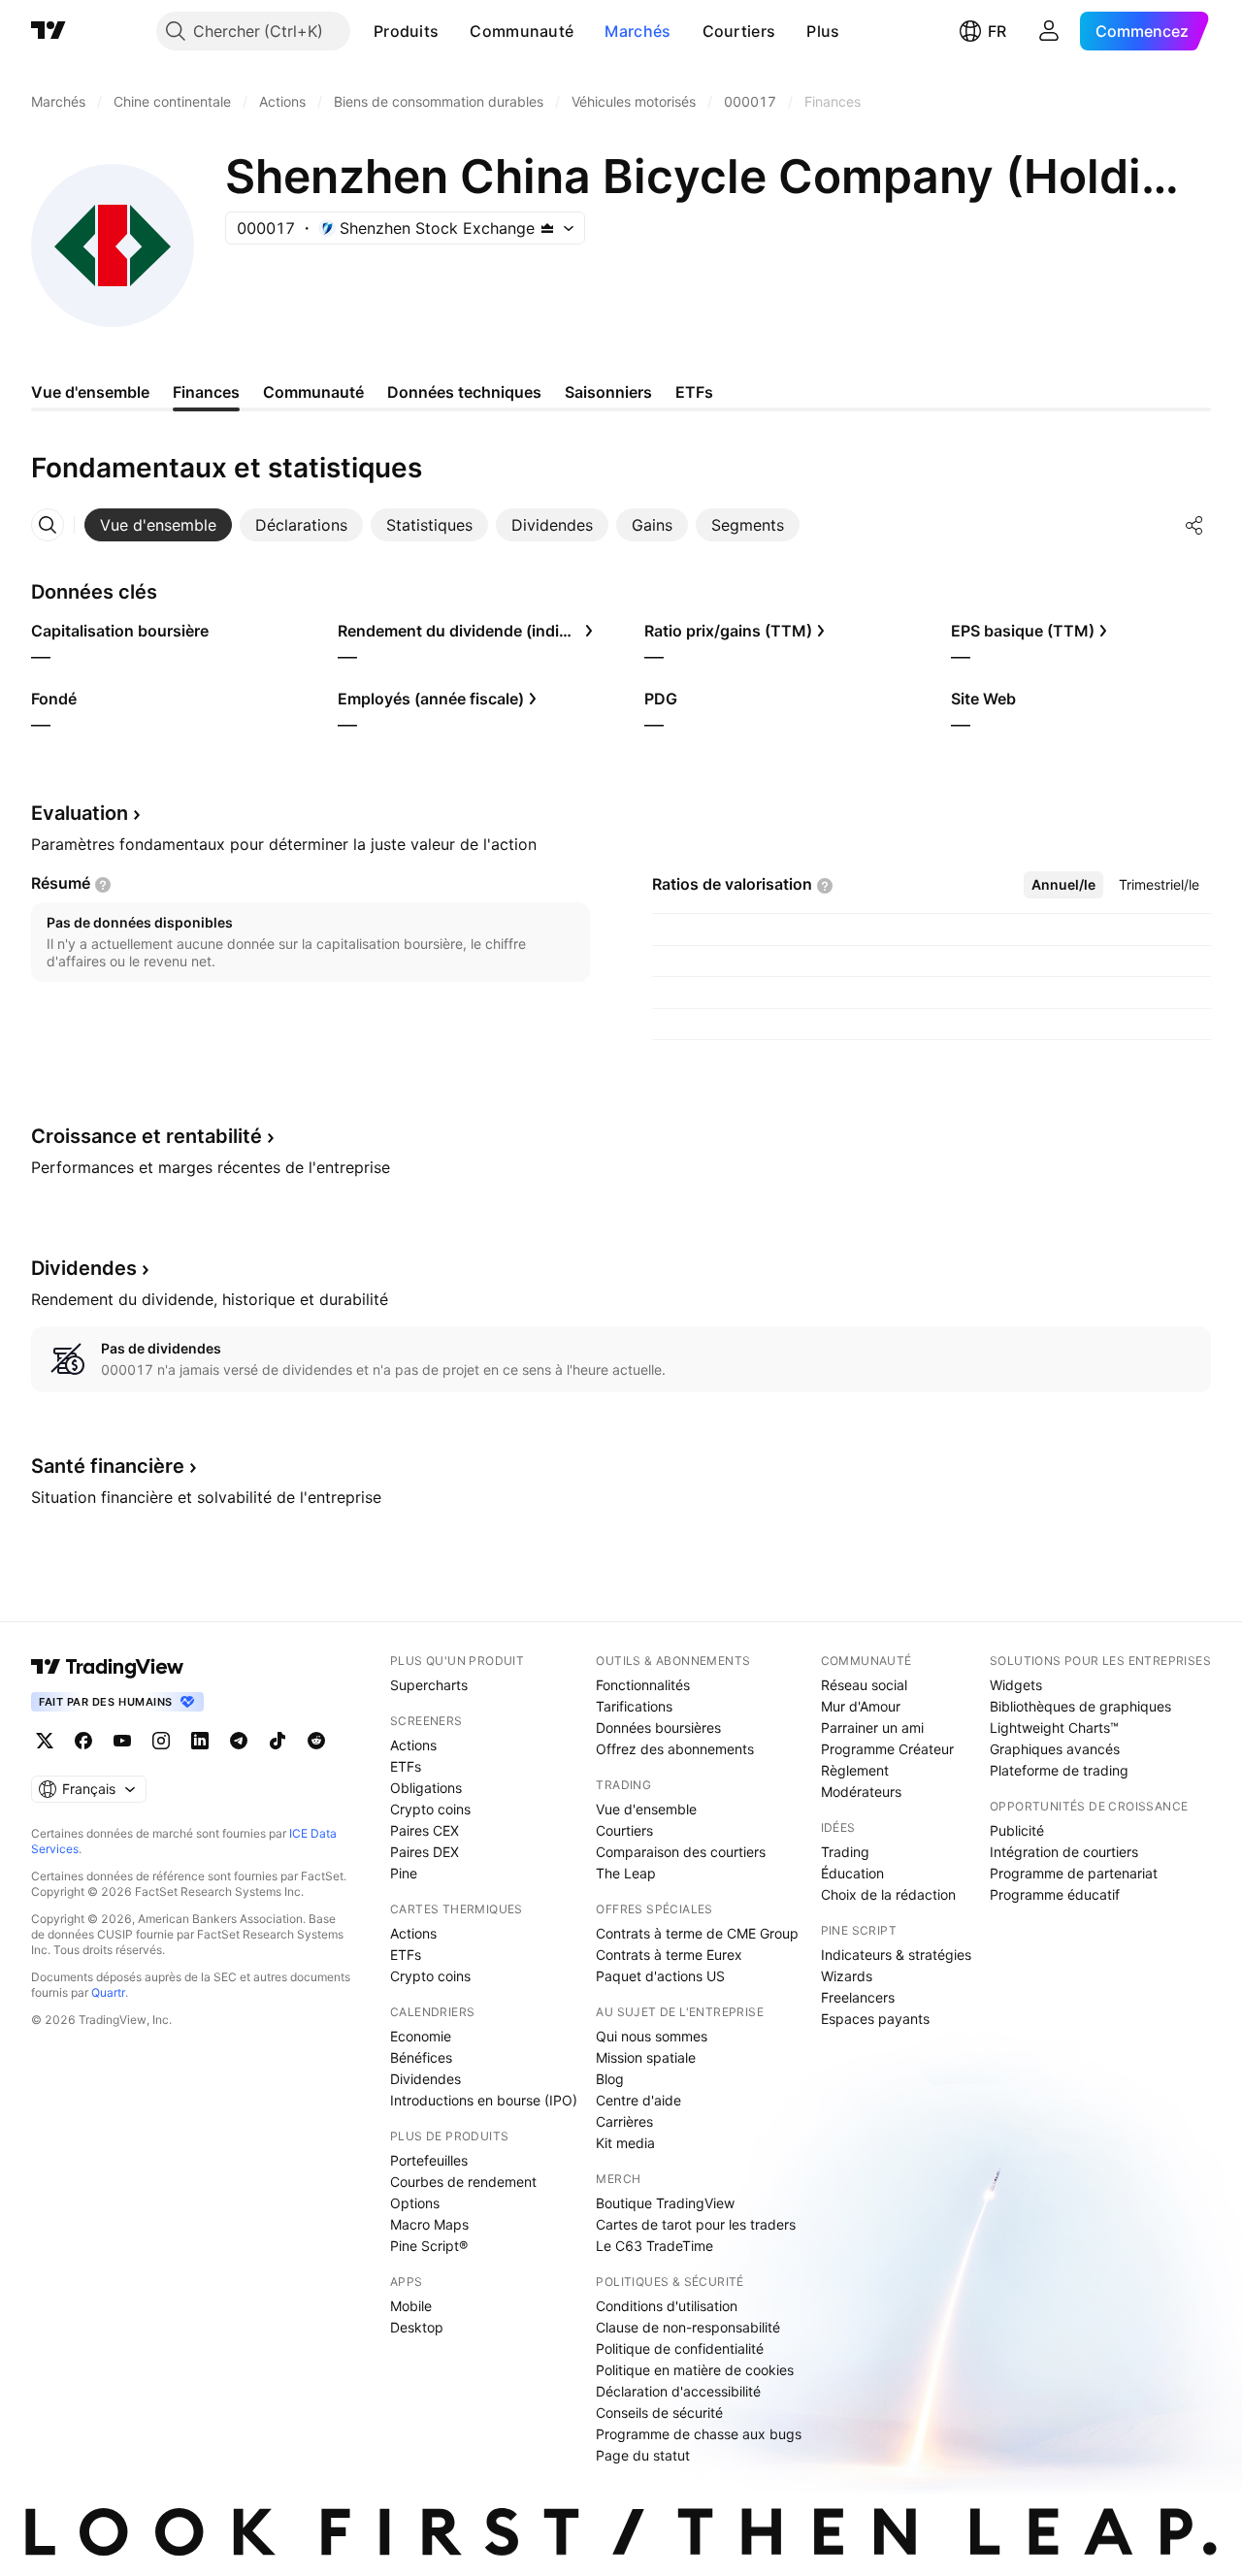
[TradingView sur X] (45, 1741)
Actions (413, 1745)
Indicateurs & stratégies (896, 1955)
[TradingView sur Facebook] (83, 1741)
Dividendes (425, 2079)
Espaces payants (875, 2019)
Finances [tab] (206, 392)
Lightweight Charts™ (1054, 1728)
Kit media (625, 2143)
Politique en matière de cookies (695, 2370)
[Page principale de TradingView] (49, 31)
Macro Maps (429, 2224)
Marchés (637, 31)
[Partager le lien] (1194, 525)
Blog (610, 2079)
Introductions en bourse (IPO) (484, 2100)
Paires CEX (425, 1830)
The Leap (626, 1873)
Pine (404, 1873)
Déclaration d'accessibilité (678, 2391)
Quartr (108, 1992)
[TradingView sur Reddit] (316, 1741)
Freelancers (858, 1997)
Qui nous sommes (652, 2036)
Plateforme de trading (1059, 1770)
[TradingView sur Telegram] (239, 1741)
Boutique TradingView (665, 2203)
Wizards (847, 1976)
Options (415, 2203)
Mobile (411, 2306)
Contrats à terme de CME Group (697, 1933)
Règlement (855, 1770)
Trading (845, 1852)
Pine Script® (429, 2246)
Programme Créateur (887, 1749)
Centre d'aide (638, 2100)
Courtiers (739, 31)
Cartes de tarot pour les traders (696, 2224)
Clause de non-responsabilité (688, 2327)
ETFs (406, 1766)
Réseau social (864, 1685)
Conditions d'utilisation (667, 2306)
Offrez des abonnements (675, 1749)
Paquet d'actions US (660, 1976)
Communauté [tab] (313, 392)
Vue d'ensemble (646, 1809)
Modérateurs (861, 1792)
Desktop (417, 2327)
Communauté (522, 31)
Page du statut (643, 2455)
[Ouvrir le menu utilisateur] (1049, 31)
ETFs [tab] (694, 392)
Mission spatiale (646, 2057)
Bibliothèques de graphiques (1080, 1706)
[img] (547, 228)
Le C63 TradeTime (654, 2246)
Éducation (852, 1873)
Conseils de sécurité (659, 2413)
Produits (406, 31)
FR (997, 31)
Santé (108, 1466)
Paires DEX (425, 1852)
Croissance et (147, 1136)
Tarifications (634, 1706)
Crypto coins (430, 1809)
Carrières (624, 2121)
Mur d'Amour (861, 1706)
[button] (453, 31)
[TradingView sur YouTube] (122, 1741)
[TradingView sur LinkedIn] (200, 1741)
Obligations (426, 1788)
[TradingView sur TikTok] (278, 1741)
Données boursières (658, 1728)
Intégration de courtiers (1064, 1852)
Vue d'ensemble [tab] (90, 392)
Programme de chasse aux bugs (699, 2434)
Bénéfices (421, 2057)
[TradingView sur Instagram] (161, 1741)
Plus (823, 31)
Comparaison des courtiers (681, 1852)
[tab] (158, 525)
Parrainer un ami (872, 1728)
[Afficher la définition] (103, 885)
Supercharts (429, 1685)
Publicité (1017, 1830)
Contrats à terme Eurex (669, 1955)
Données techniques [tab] (464, 392)
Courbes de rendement (463, 2182)
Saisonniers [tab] (608, 392)
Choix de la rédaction (888, 1894)
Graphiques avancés (1055, 1749)
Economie (421, 2036)
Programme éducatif (1055, 1894)
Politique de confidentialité (680, 2348)
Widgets (1016, 1685)
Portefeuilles (429, 2160)
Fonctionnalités (643, 1685)
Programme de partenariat (1074, 1873)
